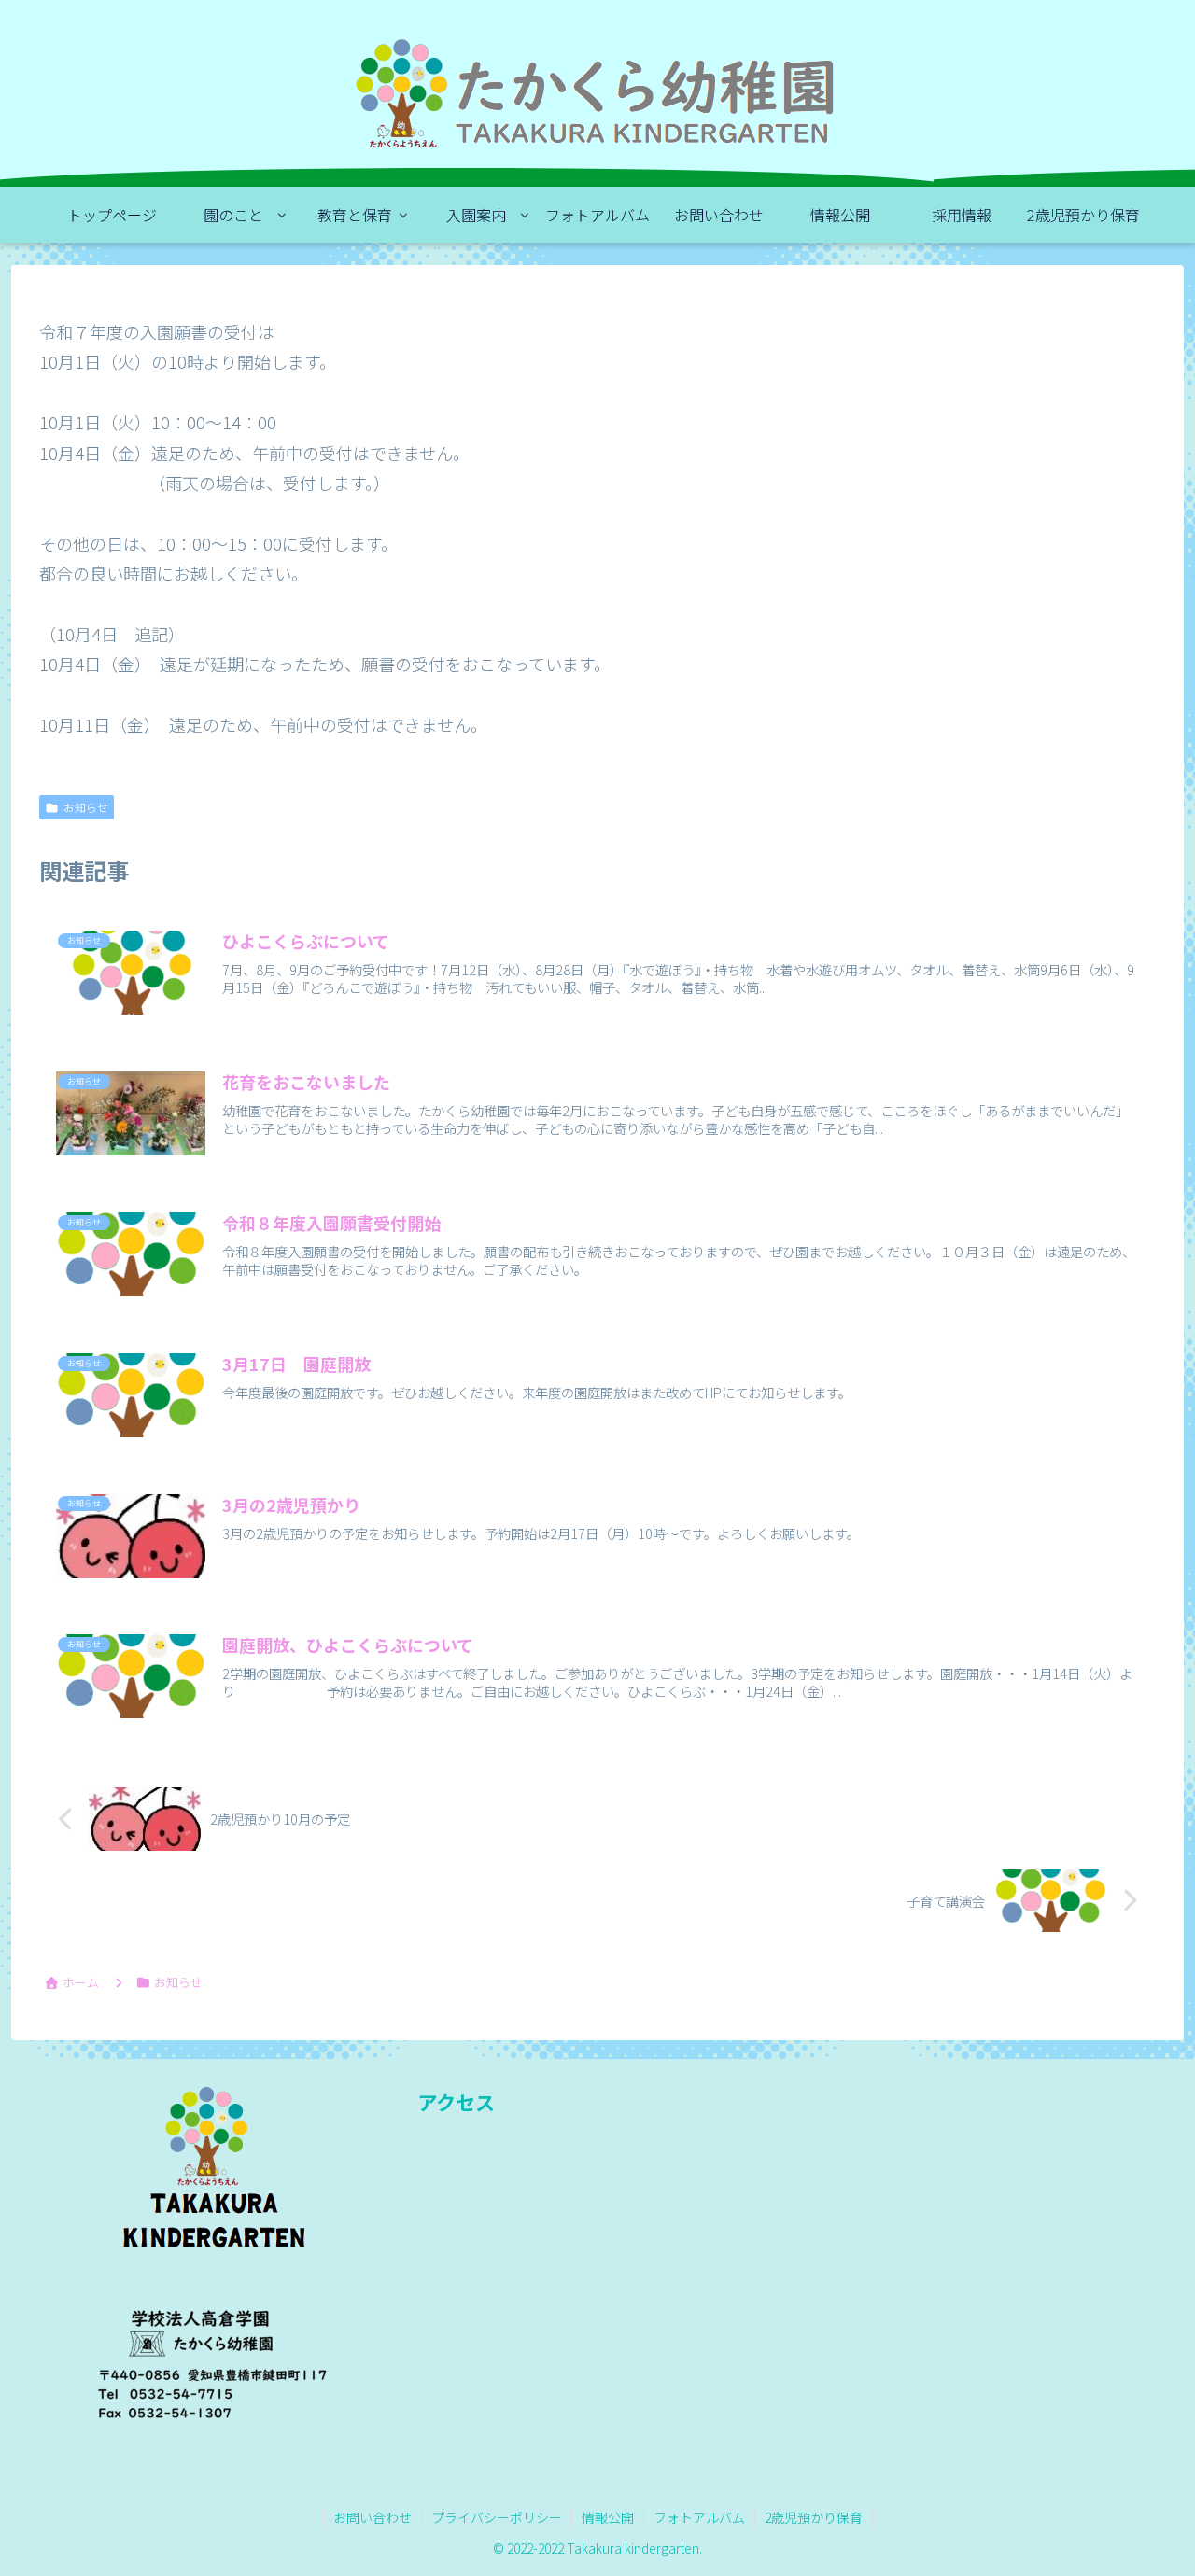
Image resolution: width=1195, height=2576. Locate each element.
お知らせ (86, 807)
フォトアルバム (699, 2517)
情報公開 (608, 2517)
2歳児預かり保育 (814, 2517)
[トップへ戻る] (1167, 2548)
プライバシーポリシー (497, 2517)
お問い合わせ (373, 2517)
